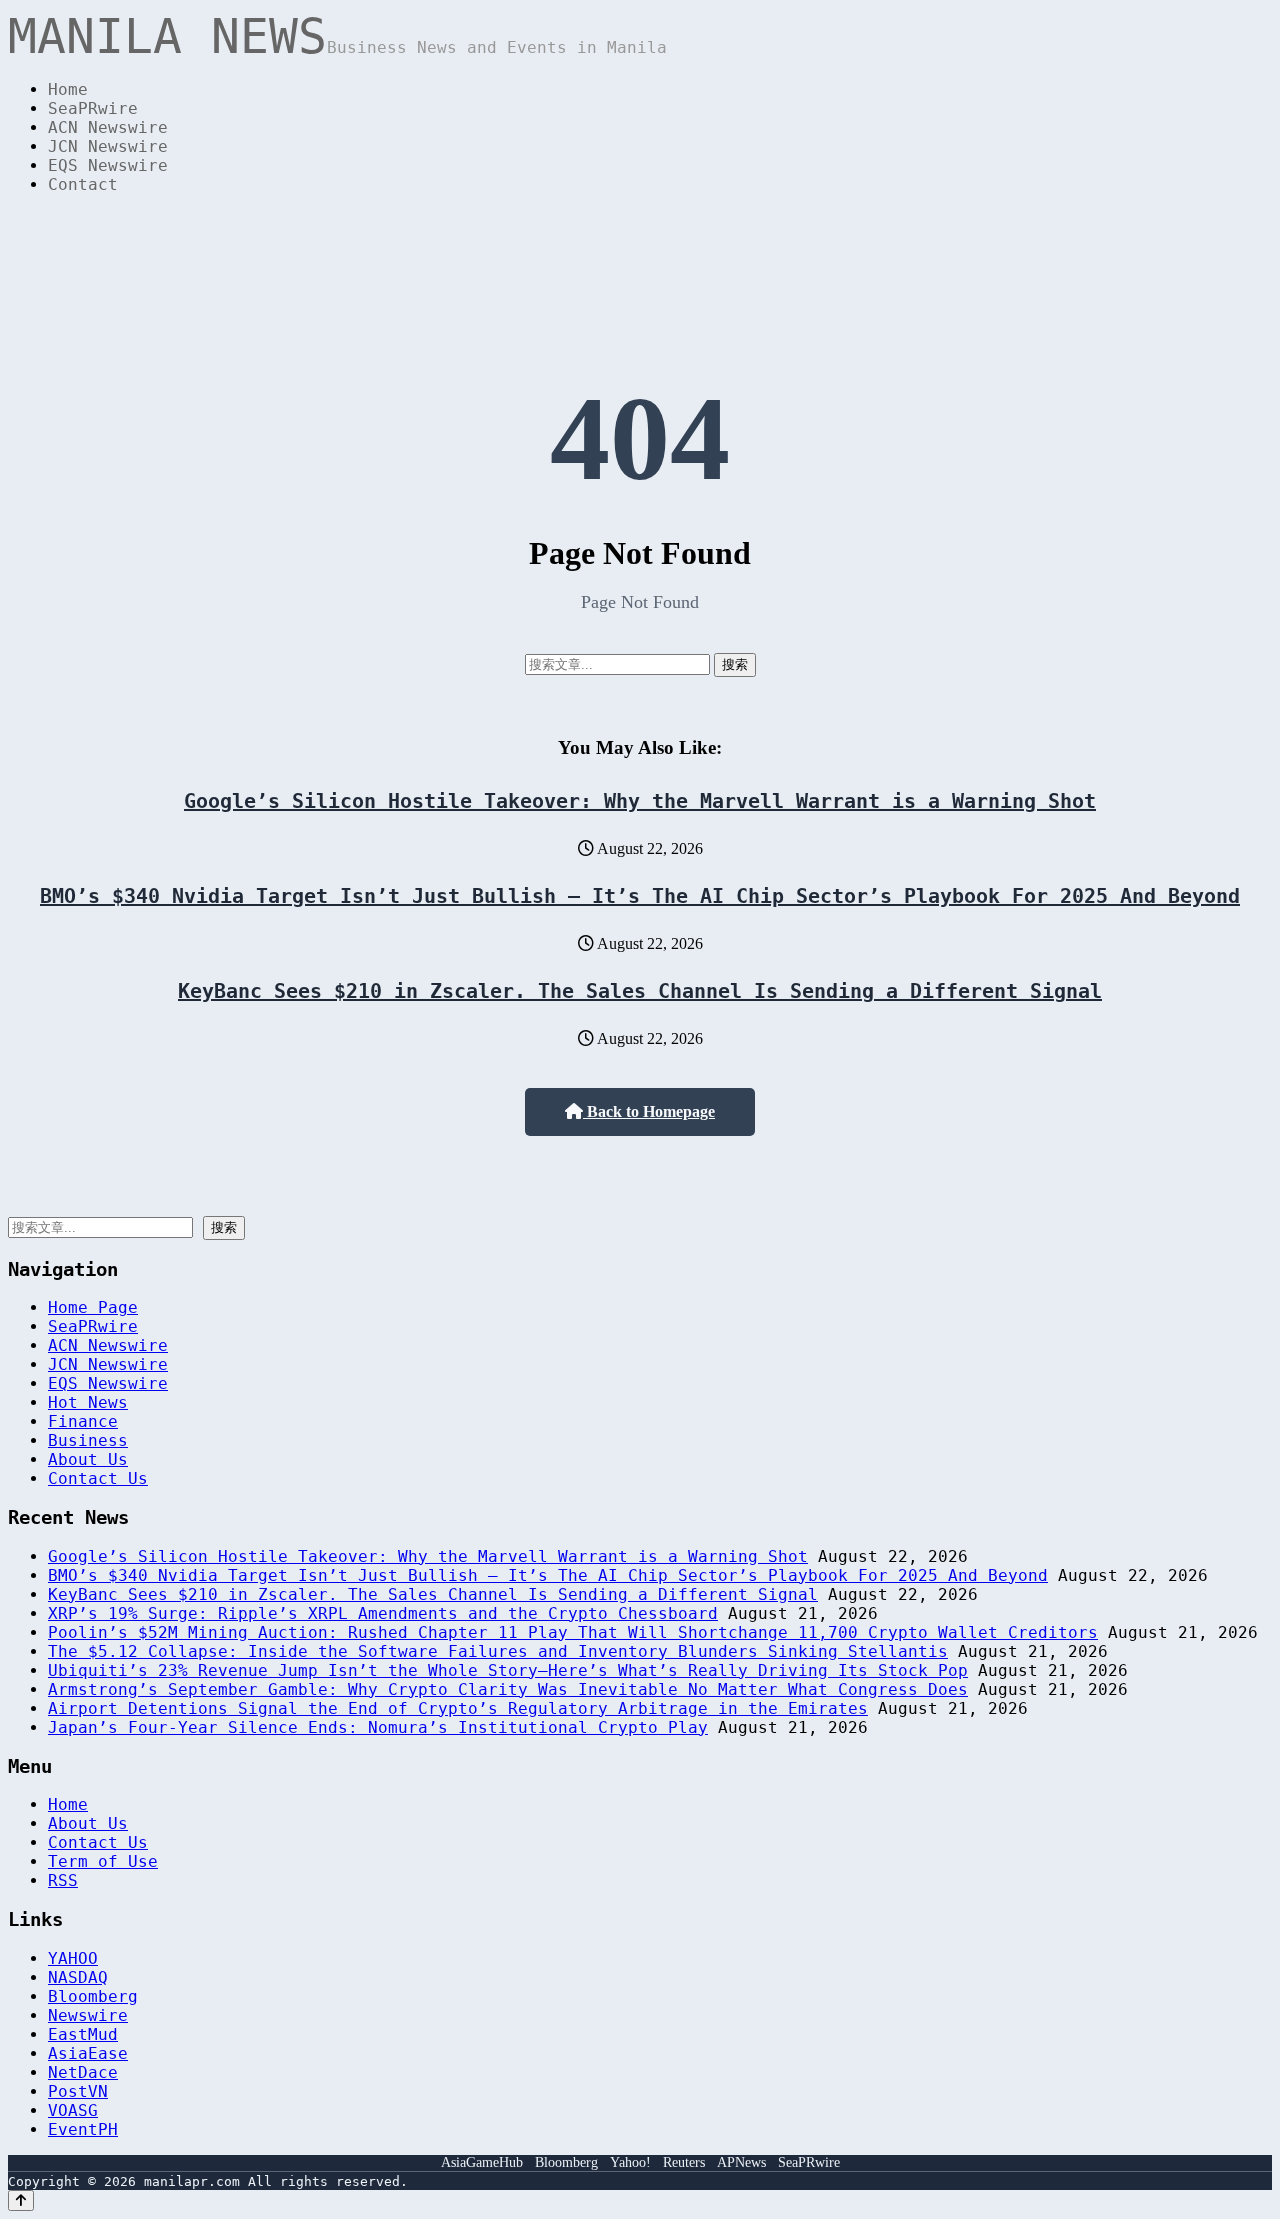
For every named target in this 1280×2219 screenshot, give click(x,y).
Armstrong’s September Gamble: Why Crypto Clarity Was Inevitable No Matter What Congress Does (508, 1689)
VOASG (73, 2110)
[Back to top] (21, 2200)
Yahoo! (630, 2162)
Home (68, 89)
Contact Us (98, 1478)
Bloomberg (93, 1996)
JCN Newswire (108, 146)
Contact (83, 184)
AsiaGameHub (482, 2162)
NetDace (83, 2072)
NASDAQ (78, 1977)
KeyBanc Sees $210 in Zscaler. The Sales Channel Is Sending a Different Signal (640, 991)
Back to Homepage (649, 1111)
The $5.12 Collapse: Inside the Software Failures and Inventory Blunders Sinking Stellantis (498, 1651)
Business (88, 1440)
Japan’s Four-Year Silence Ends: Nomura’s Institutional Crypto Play (378, 1727)
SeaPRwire (93, 108)
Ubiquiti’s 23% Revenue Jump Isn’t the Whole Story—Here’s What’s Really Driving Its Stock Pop (508, 1670)
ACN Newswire (108, 127)
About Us (88, 1459)
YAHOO (73, 1958)
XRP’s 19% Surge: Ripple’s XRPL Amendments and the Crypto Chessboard (383, 1613)
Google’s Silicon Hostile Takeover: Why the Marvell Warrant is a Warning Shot (640, 801)
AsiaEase (88, 2053)
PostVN (78, 2091)
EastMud (83, 2034)
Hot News (88, 1402)
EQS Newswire (108, 165)
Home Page (93, 1307)
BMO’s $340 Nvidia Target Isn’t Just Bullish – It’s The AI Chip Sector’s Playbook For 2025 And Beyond (640, 896)
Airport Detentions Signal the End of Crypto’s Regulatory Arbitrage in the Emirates (458, 1708)
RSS (63, 1880)
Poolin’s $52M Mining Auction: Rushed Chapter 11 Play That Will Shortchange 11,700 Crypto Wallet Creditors (573, 1632)
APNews (741, 2162)
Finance (83, 1421)
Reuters (684, 2162)
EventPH (83, 2129)
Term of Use (103, 1861)
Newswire (88, 2015)
